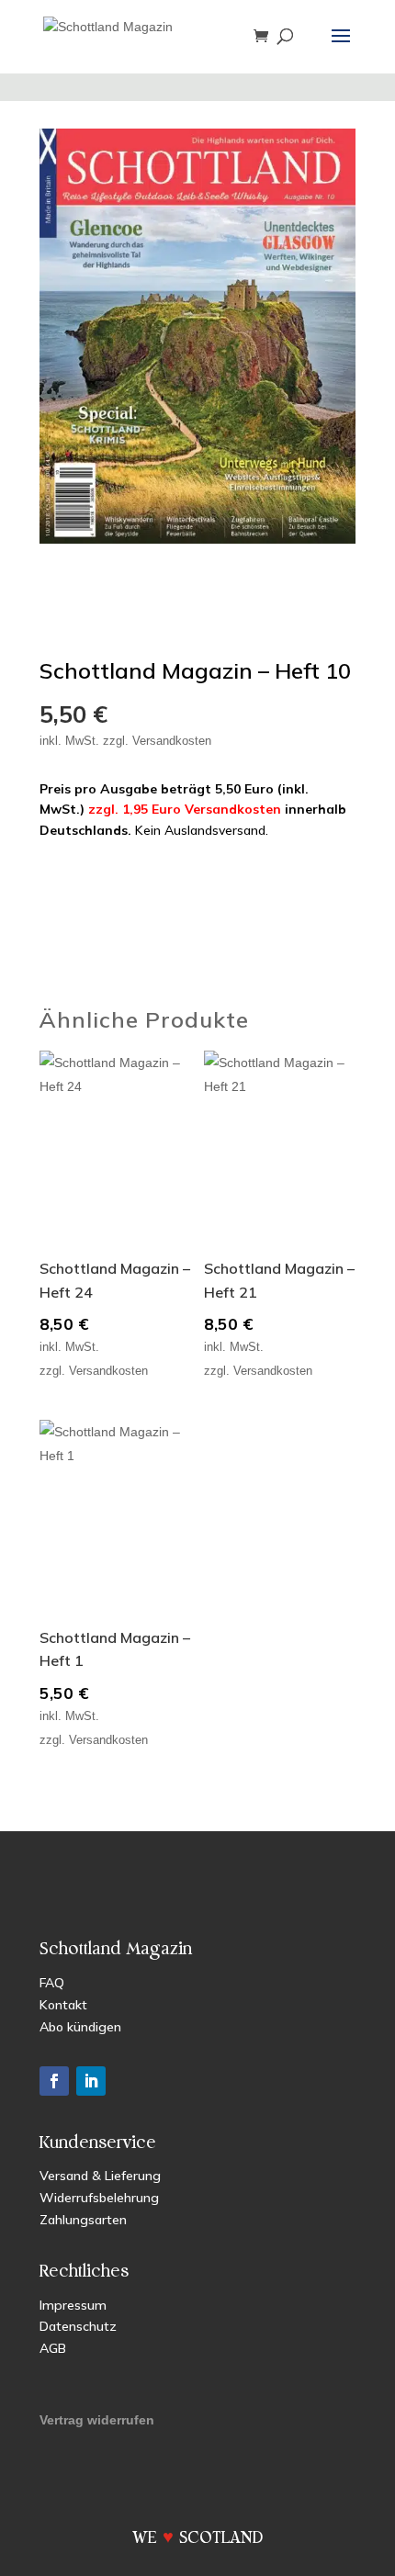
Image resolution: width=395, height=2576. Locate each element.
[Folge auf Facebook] (54, 2081)
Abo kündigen (80, 2027)
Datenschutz (78, 2326)
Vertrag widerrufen (97, 2420)
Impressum (73, 2305)
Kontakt (63, 2005)
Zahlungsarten (83, 2220)
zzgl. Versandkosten (157, 741)
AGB (53, 2348)
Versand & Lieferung (100, 2176)
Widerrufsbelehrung (99, 2198)
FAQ (52, 1983)
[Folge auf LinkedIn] (91, 2081)
